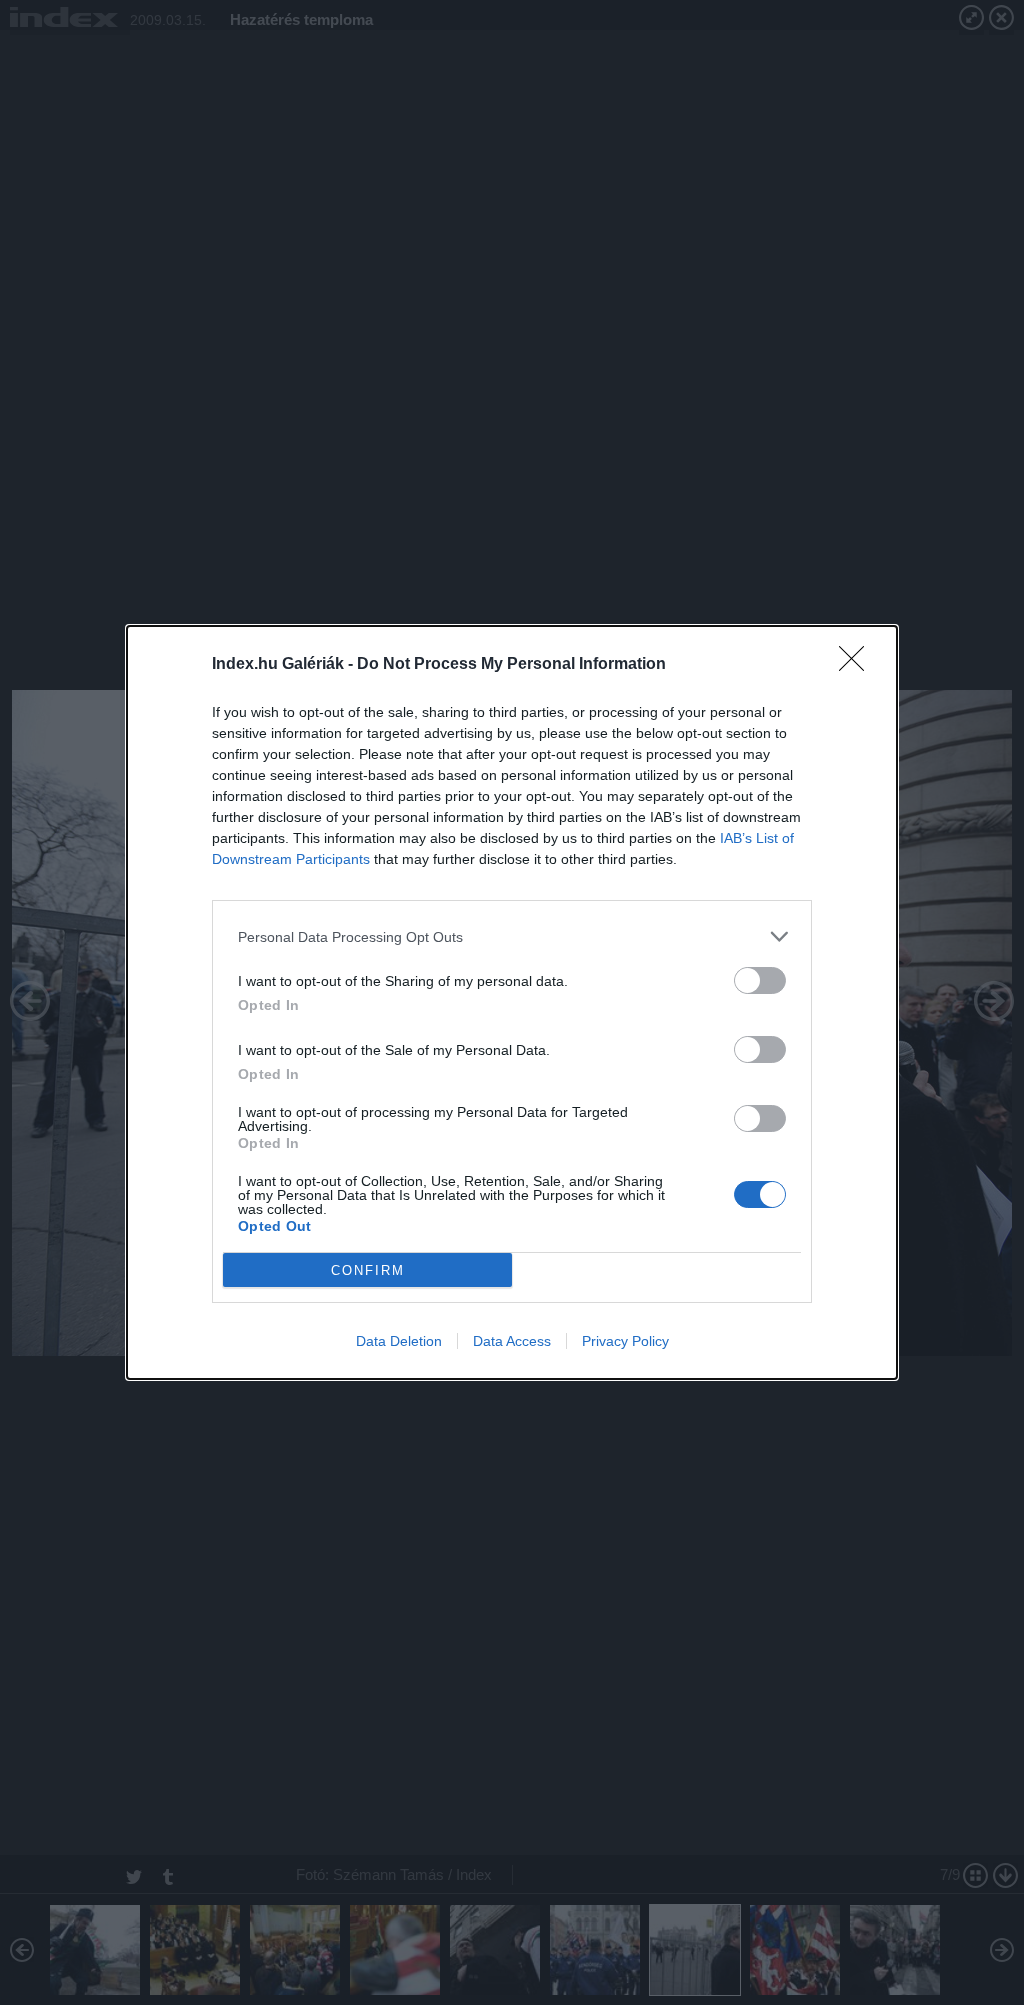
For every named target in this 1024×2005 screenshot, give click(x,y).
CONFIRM (368, 1270)
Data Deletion (399, 1341)
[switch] (760, 980)
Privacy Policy (625, 1341)
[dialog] (512, 1002)
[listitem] (512, 936)
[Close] (858, 665)
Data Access (512, 1341)
